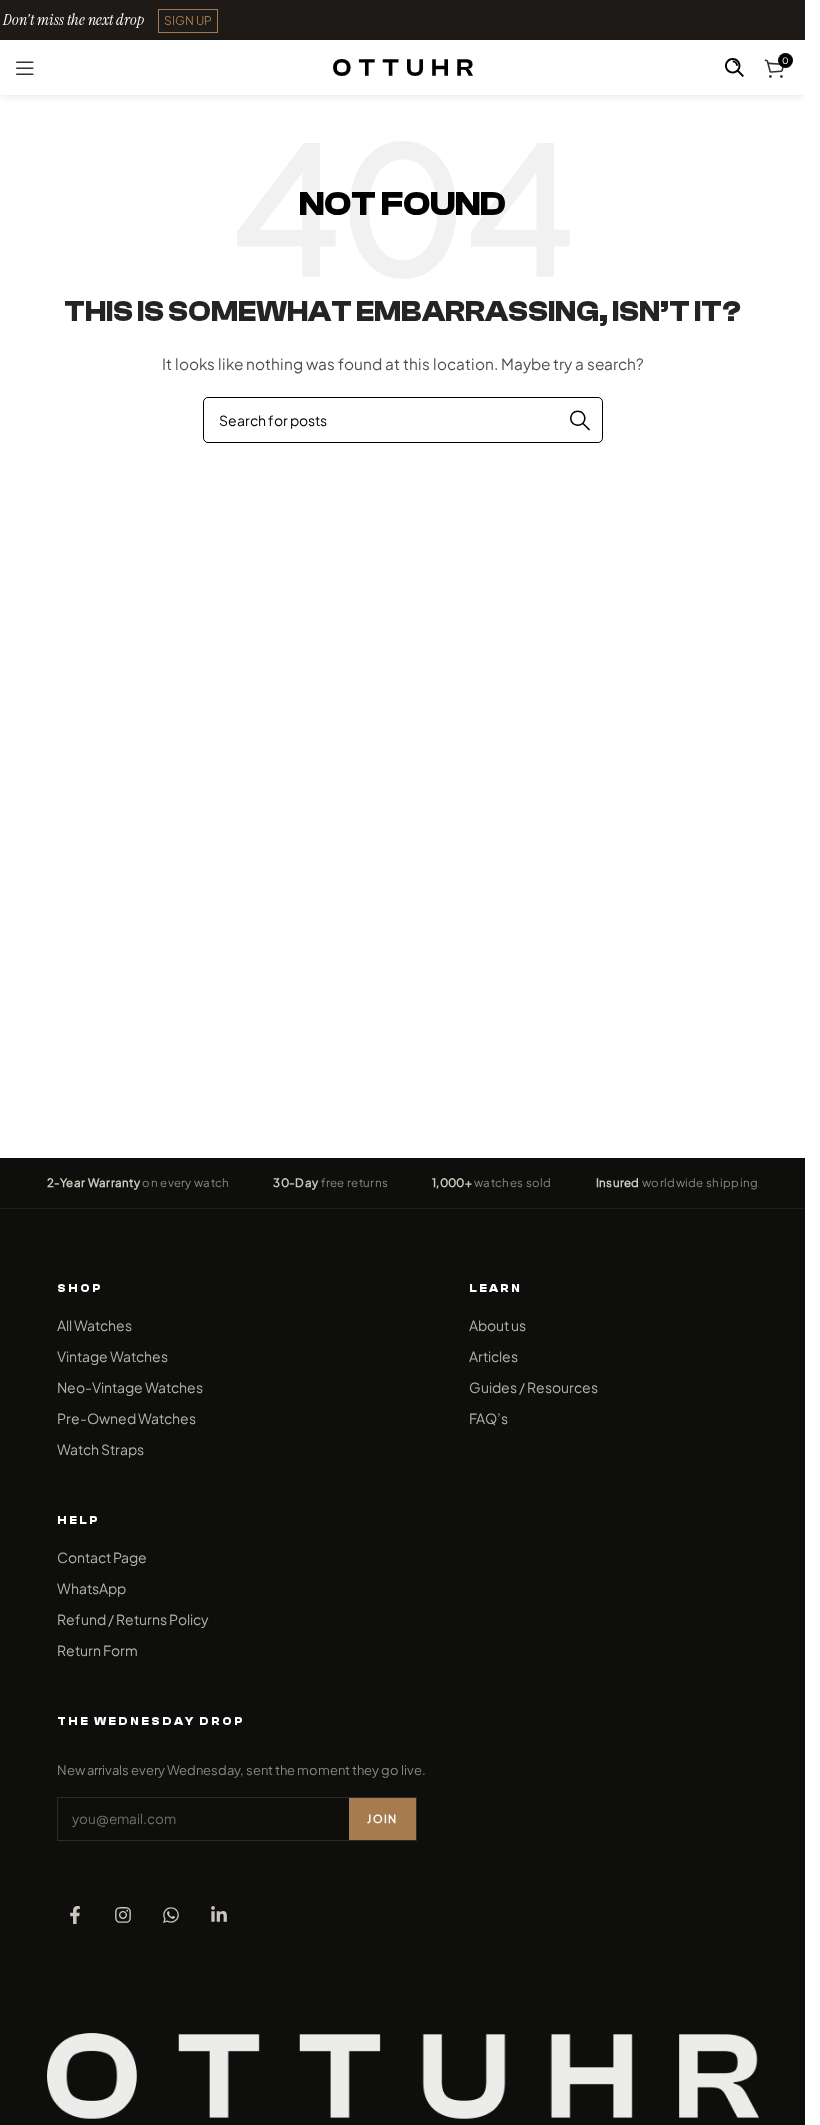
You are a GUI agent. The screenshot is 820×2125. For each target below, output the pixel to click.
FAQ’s (488, 1418)
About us (497, 1325)
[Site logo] (403, 65)
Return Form (97, 1650)
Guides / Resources (533, 1387)
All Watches (94, 1325)
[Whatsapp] (171, 1915)
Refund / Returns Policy (133, 1619)
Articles (493, 1356)
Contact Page (102, 1557)
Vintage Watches (112, 1356)
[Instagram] (123, 1915)
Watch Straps (100, 1449)
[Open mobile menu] (25, 68)
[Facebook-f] (75, 1915)
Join (382, 1818)
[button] (188, 21)
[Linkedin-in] (219, 1915)
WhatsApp (91, 1588)
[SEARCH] (580, 420)
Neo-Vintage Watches (130, 1387)
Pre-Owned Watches (126, 1418)
